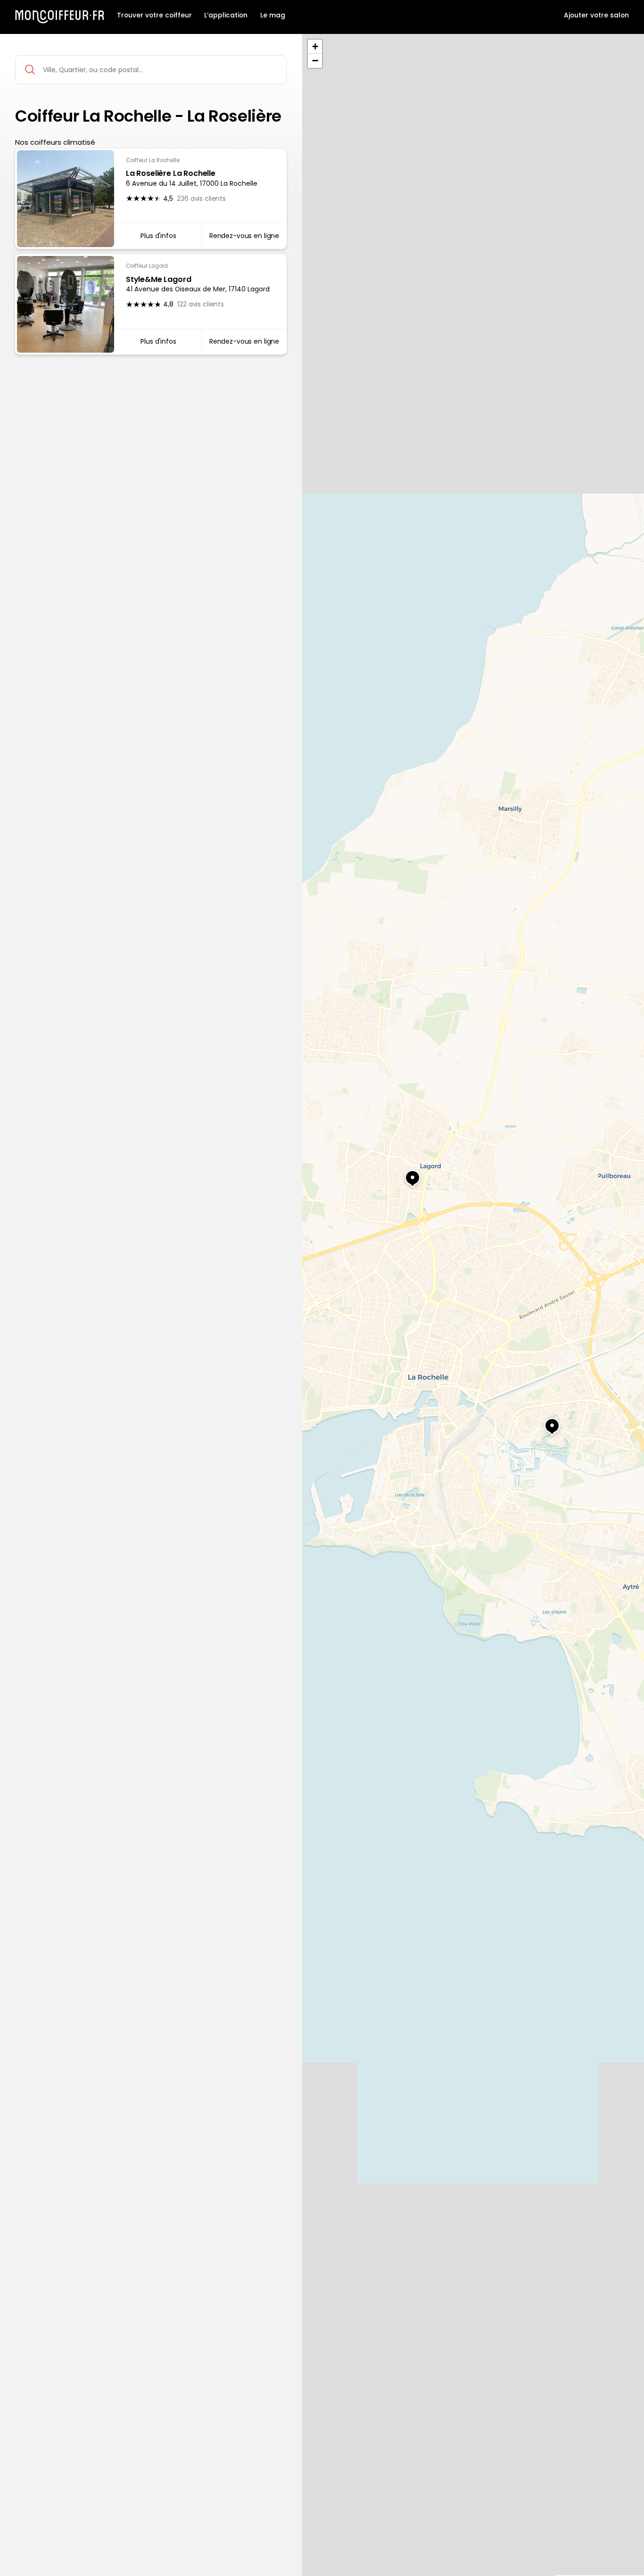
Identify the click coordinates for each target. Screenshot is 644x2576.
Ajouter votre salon (596, 15)
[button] (404, 1174)
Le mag (273, 15)
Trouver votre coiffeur (154, 15)
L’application (226, 15)
